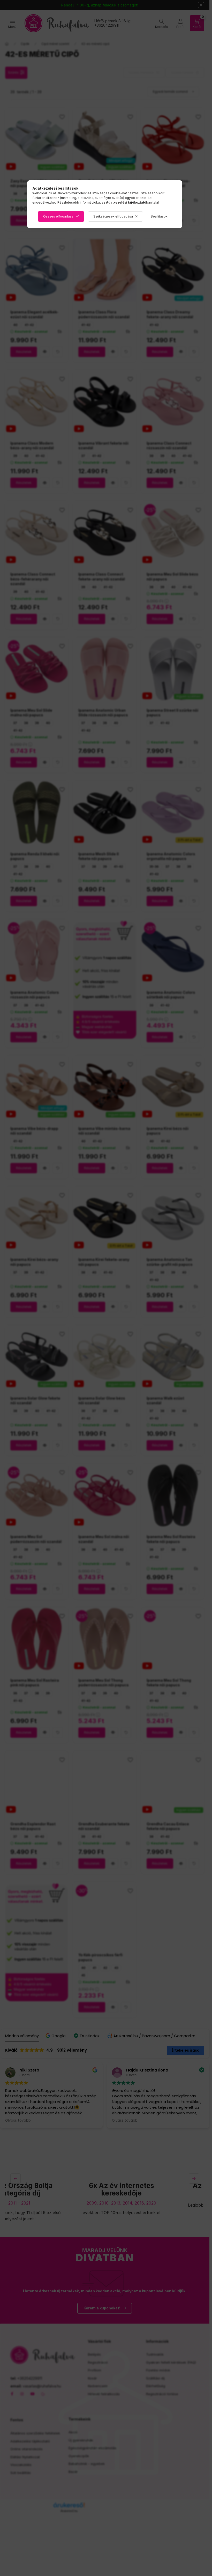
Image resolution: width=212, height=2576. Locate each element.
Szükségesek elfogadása (113, 216)
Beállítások (159, 216)
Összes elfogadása (58, 216)
